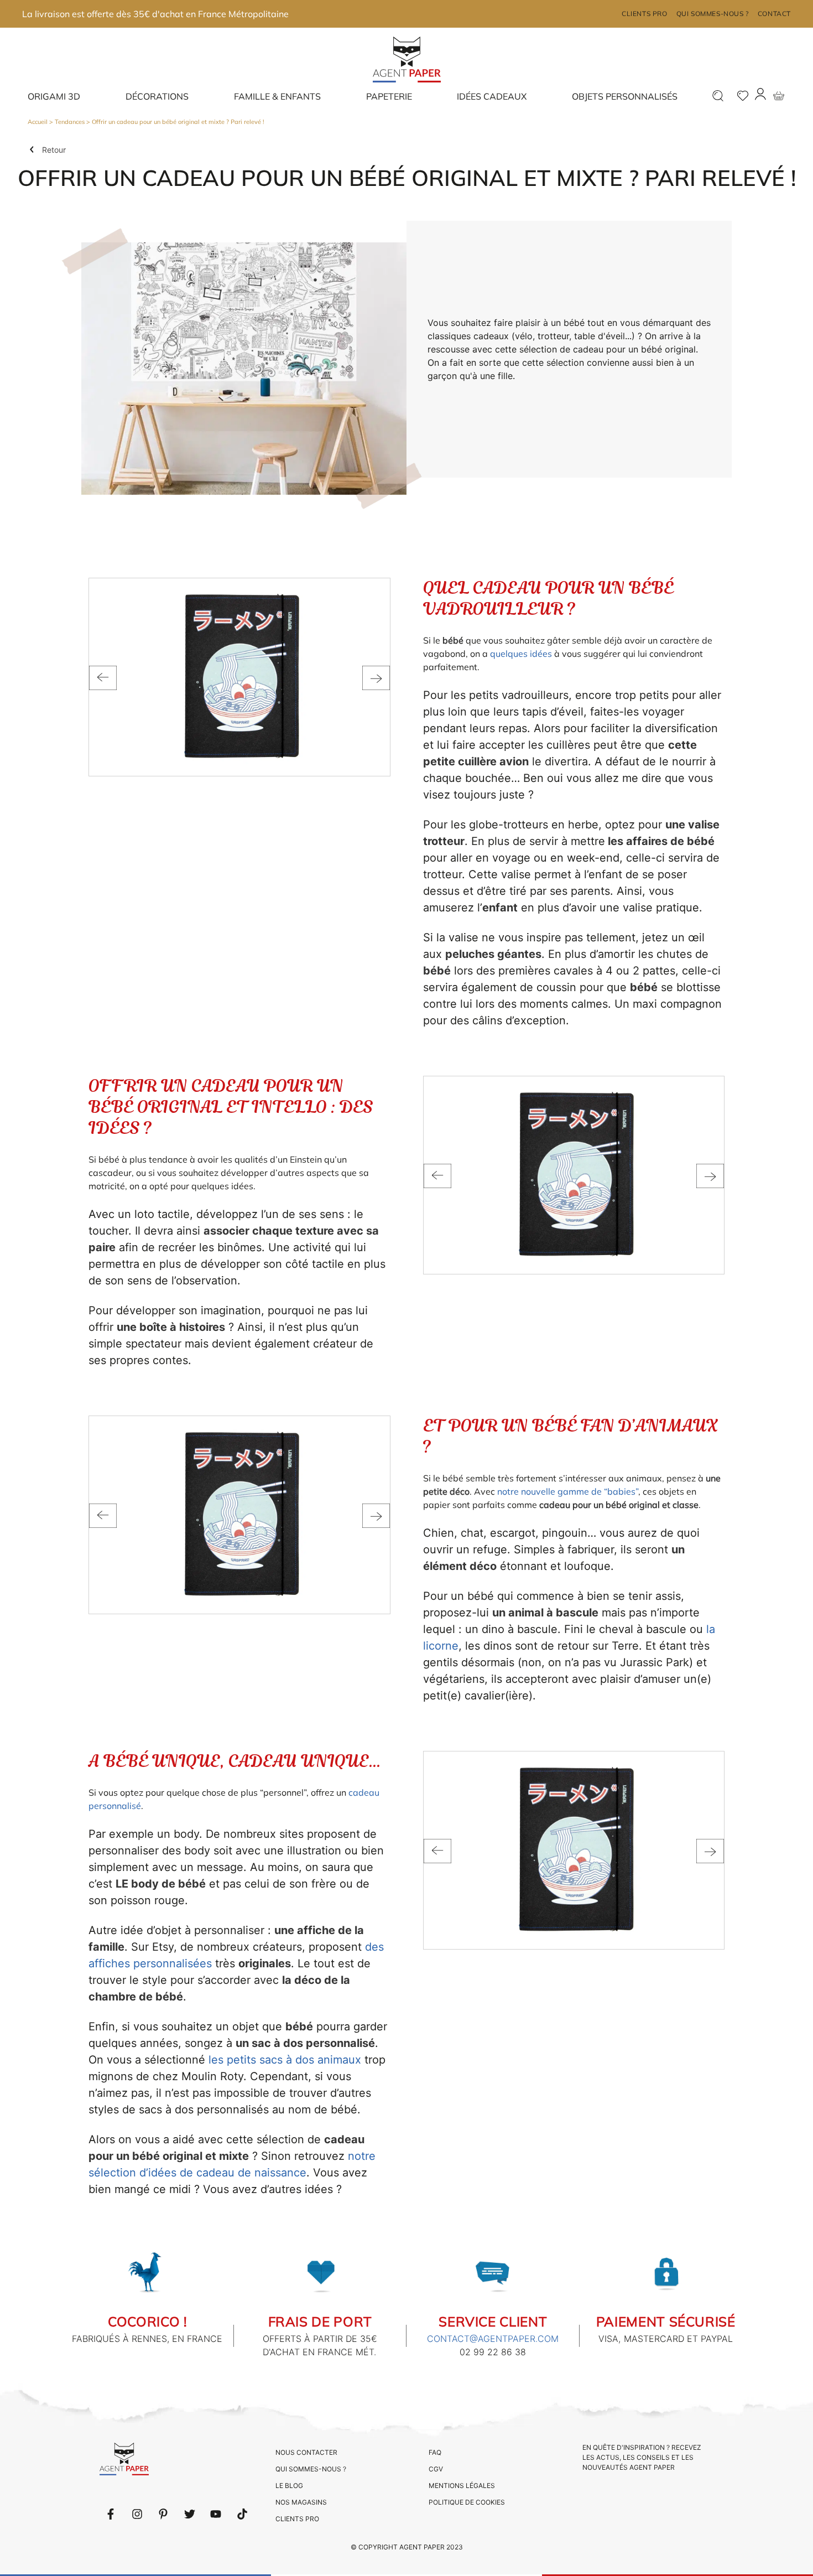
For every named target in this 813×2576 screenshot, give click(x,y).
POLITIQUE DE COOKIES (467, 2502)
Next (376, 678)
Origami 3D (54, 96)
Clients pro (645, 14)
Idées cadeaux (492, 96)
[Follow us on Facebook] (111, 2514)
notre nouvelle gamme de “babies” (568, 1491)
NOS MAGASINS (301, 2502)
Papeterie (389, 96)
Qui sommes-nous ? (713, 14)
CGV (436, 2469)
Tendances (70, 122)
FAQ (435, 2452)
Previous (103, 678)
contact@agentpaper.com (493, 2339)
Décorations (157, 96)
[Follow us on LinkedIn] (137, 2514)
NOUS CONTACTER (306, 2452)
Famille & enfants (277, 96)
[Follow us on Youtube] (216, 2514)
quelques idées (521, 654)
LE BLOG (289, 2486)
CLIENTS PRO (297, 2519)
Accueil (38, 122)
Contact (774, 14)
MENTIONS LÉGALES (462, 2486)
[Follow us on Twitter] (190, 2514)
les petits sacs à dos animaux (285, 2060)
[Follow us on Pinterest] (163, 2514)
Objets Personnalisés (625, 96)
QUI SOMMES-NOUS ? (311, 2469)
